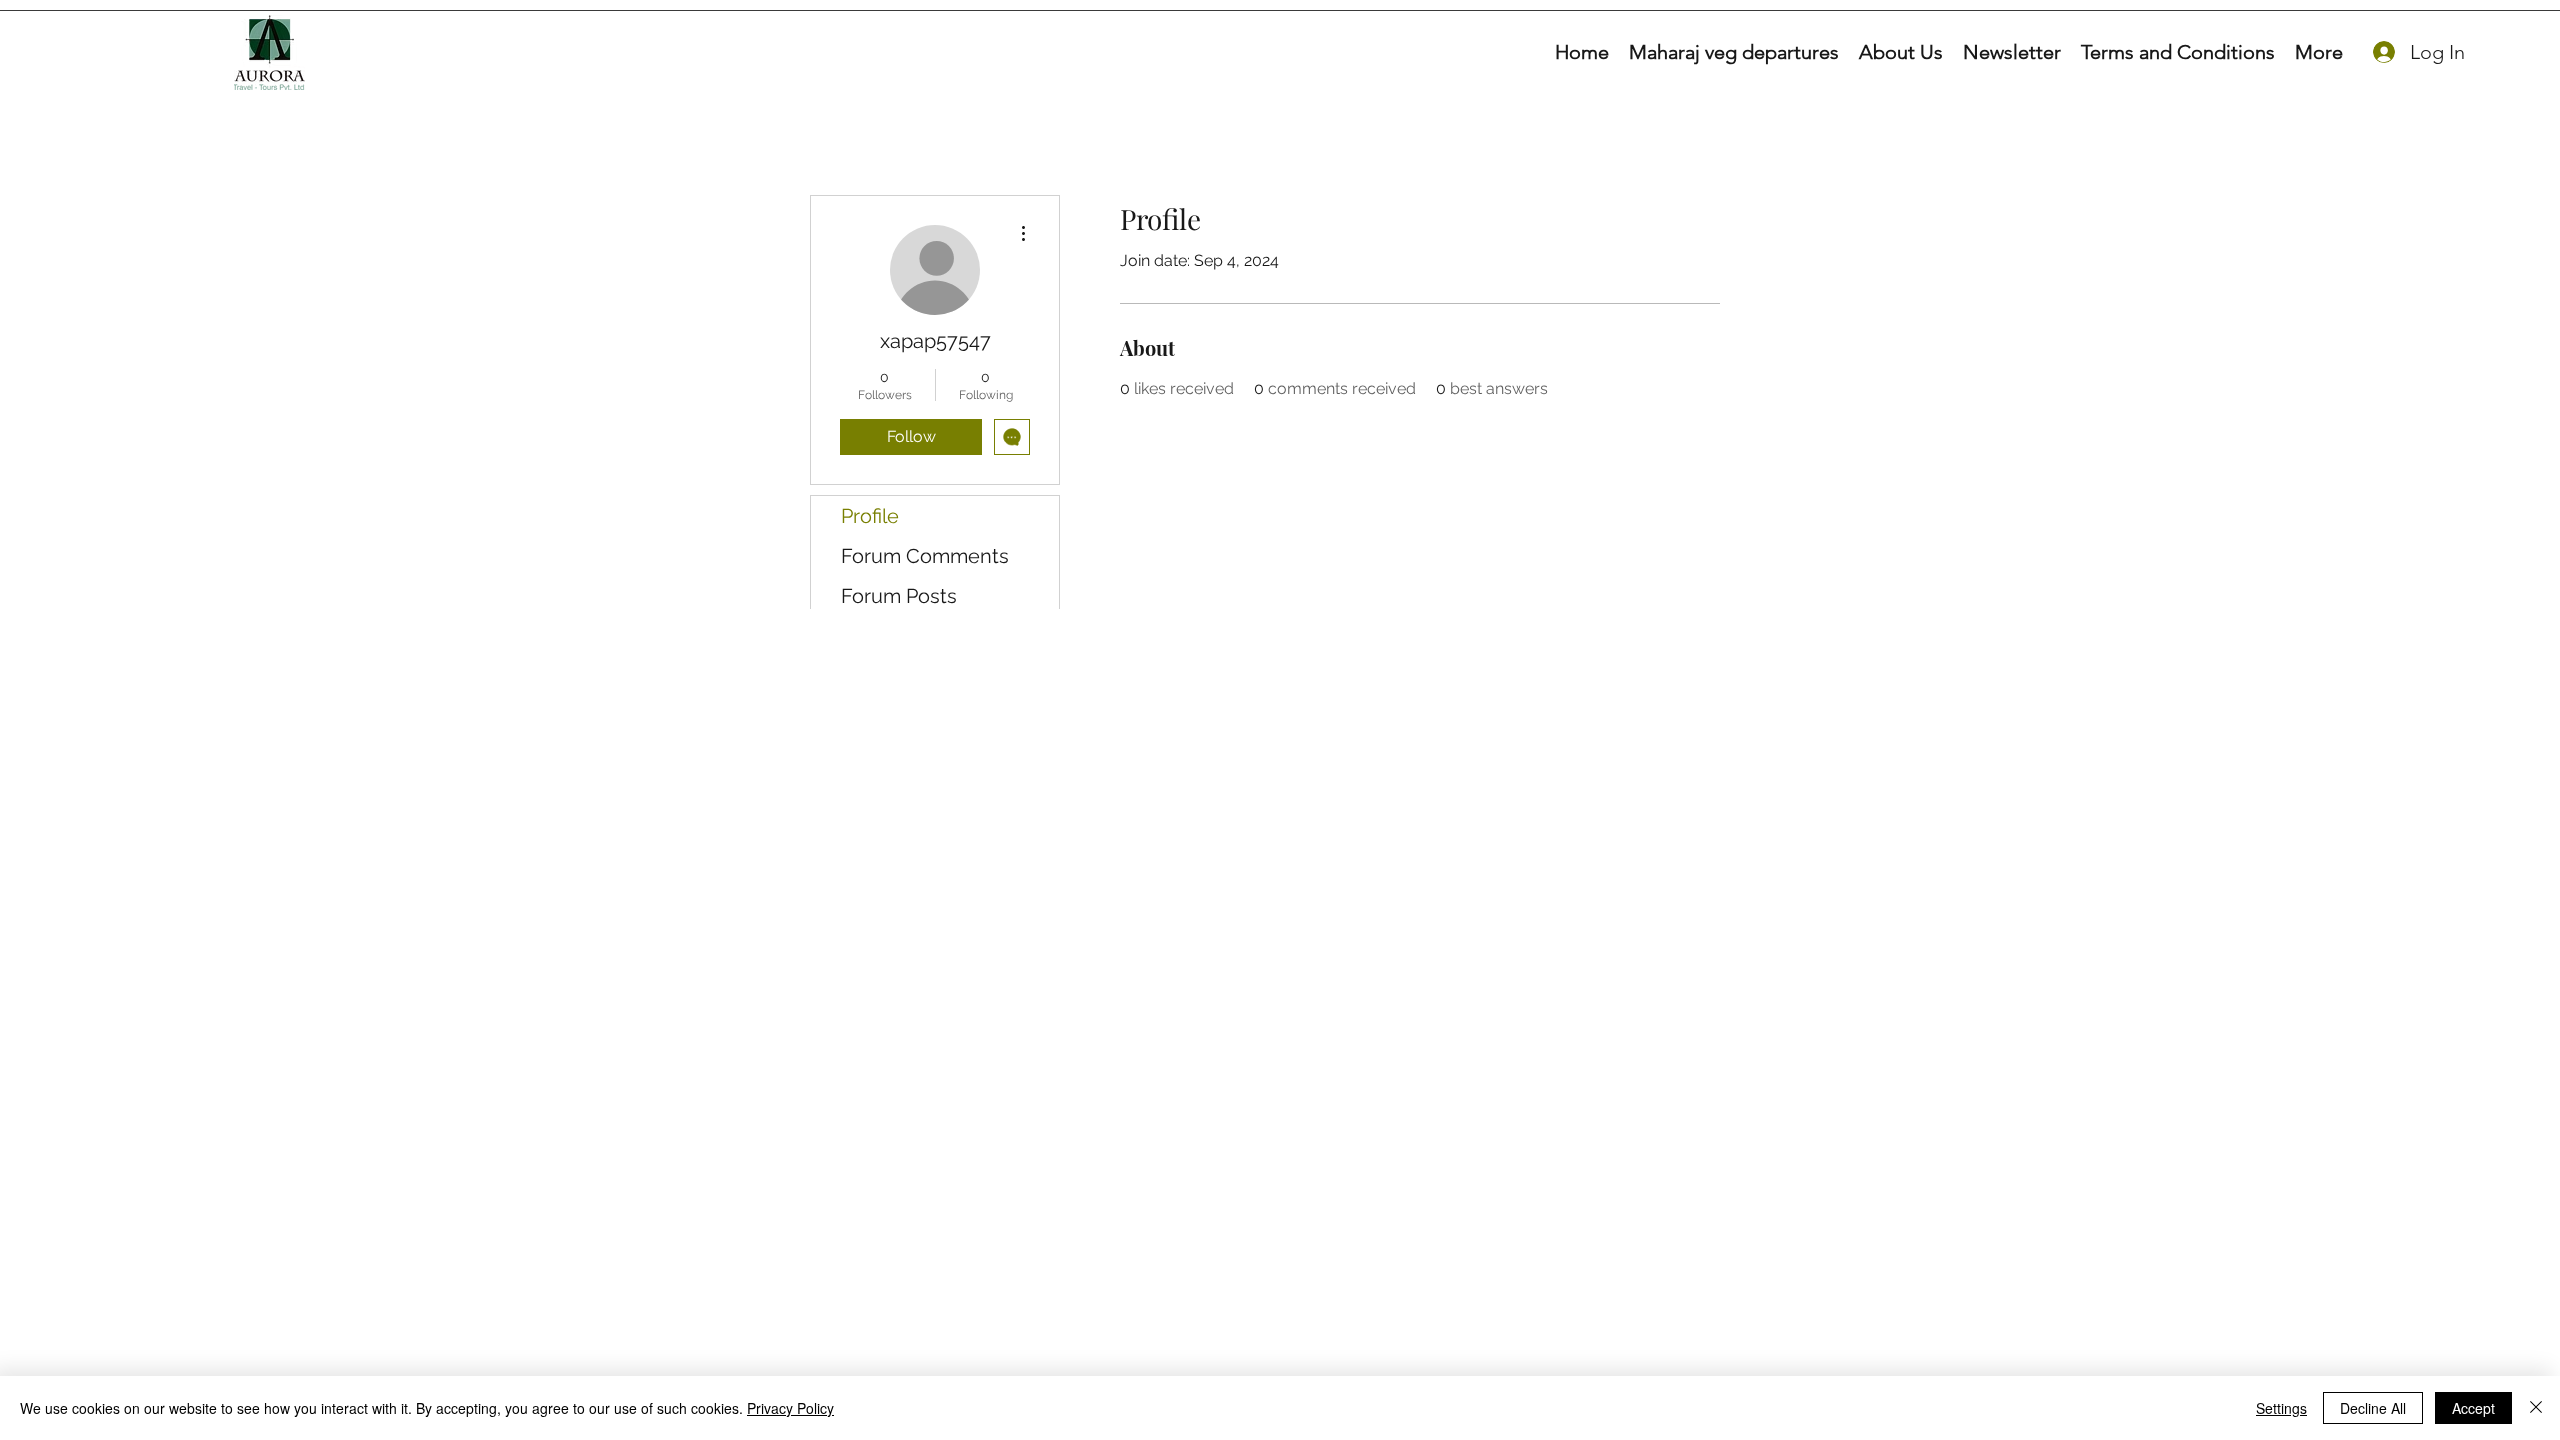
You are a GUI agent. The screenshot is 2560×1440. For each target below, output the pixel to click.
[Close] (2536, 1408)
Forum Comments (925, 556)
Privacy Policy (790, 1408)
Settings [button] (2281, 1408)
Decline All (2373, 1408)
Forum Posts (899, 596)
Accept (2473, 1408)
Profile (870, 516)
